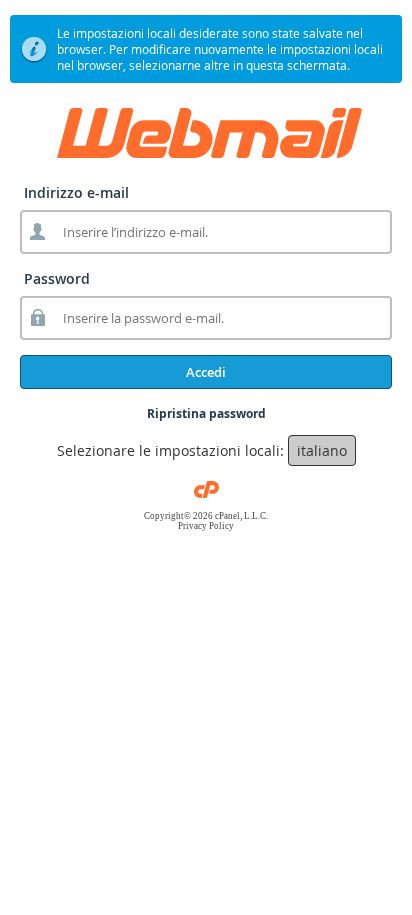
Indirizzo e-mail (76, 192)
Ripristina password (206, 413)
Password (57, 278)
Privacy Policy (206, 526)
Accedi (206, 372)
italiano (322, 450)
